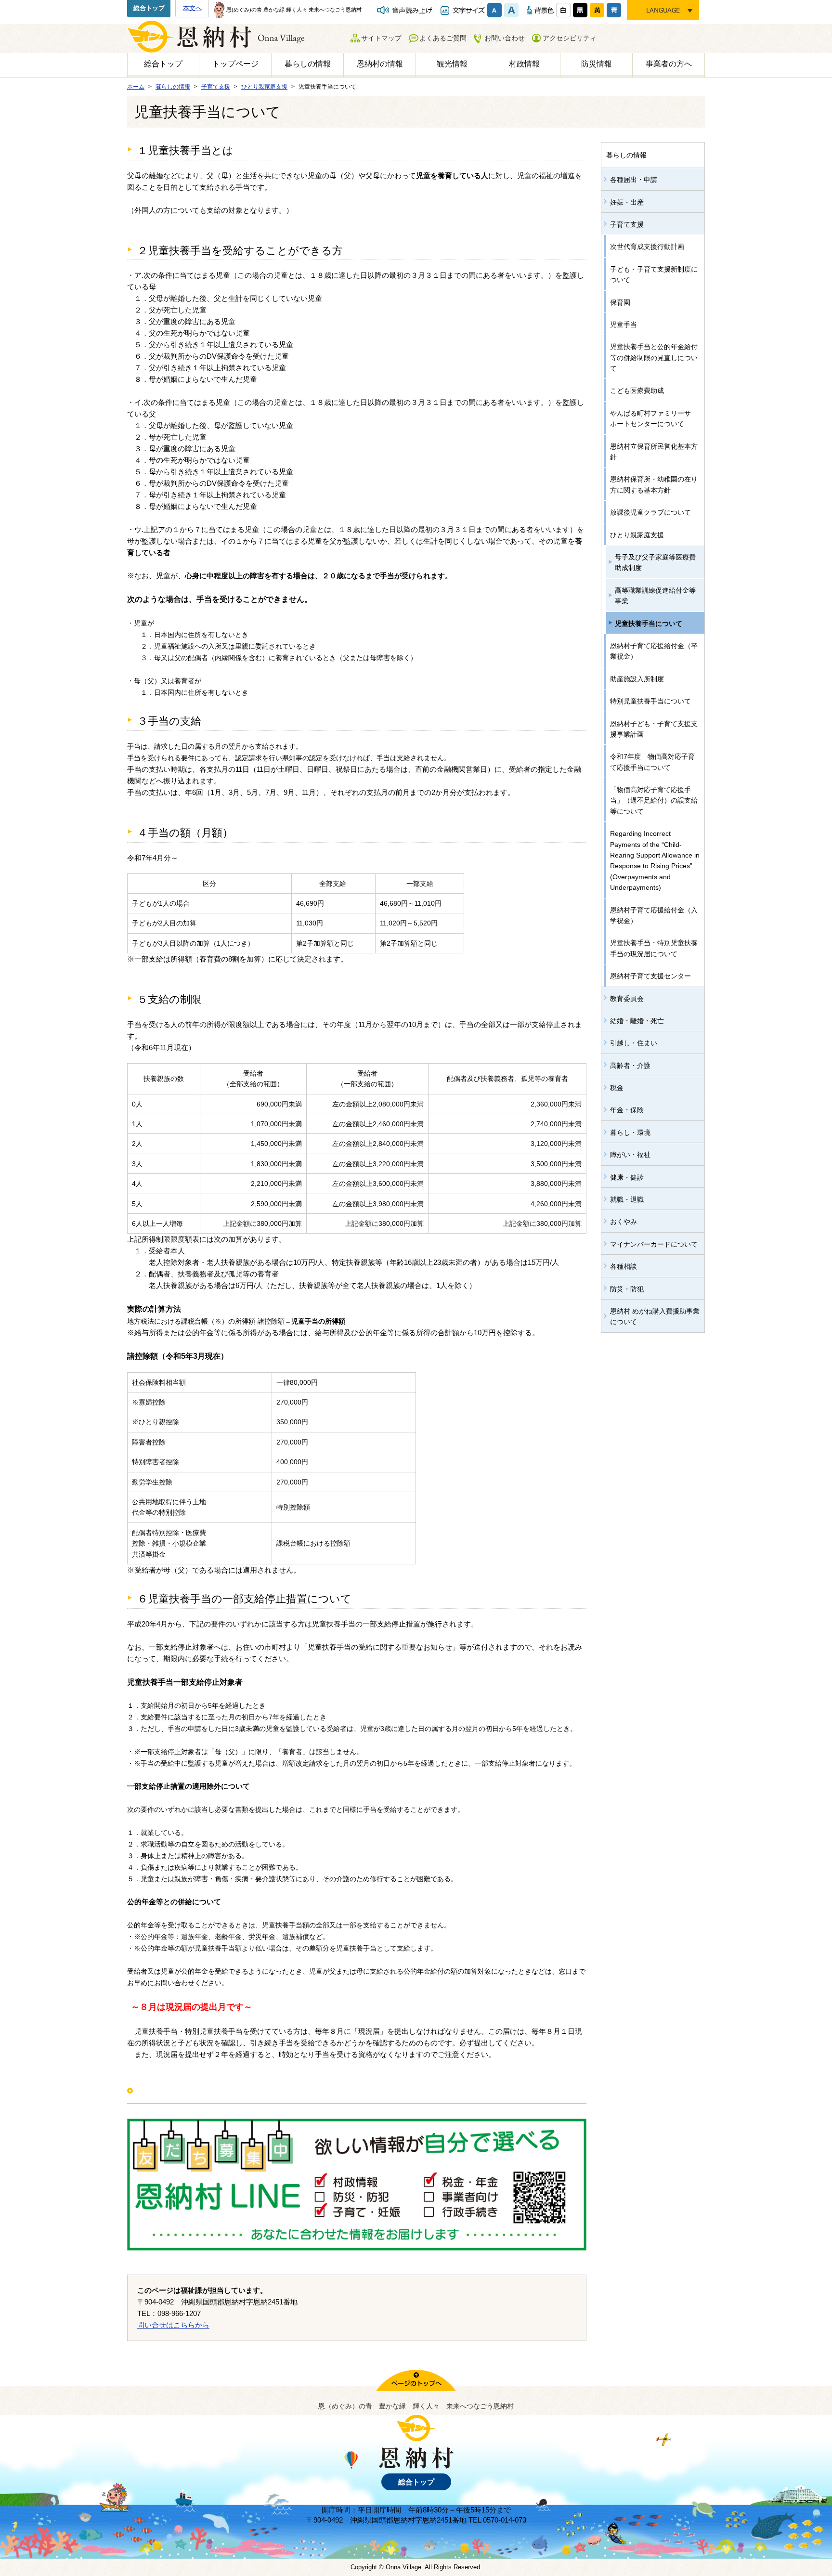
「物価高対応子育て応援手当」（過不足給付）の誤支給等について (654, 800)
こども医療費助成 (637, 390)
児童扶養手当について (649, 624)
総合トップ (149, 8)
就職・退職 (627, 1199)
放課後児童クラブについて (650, 512)
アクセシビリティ (570, 38)
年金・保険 (627, 1110)
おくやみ (624, 1222)
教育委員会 (627, 999)
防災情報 (597, 64)
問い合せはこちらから (173, 2325)
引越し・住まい (634, 1043)
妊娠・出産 (627, 202)
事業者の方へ (669, 64)
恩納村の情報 (380, 64)
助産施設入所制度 (637, 679)
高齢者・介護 (630, 1066)
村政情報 (524, 64)
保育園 (620, 302)
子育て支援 (627, 224)
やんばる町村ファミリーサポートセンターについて (650, 418)
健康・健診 (627, 1177)
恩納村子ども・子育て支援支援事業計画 (654, 729)
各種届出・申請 (634, 180)
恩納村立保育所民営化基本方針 (654, 452)
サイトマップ (381, 38)
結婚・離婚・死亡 (637, 1021)
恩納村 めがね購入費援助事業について (655, 1316)
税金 (617, 1088)
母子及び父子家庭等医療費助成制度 (655, 562)
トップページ (235, 64)
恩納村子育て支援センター (650, 976)
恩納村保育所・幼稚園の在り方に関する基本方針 (654, 484)
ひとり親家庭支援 (637, 535)
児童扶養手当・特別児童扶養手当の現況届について (654, 948)
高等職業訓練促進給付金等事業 (655, 596)
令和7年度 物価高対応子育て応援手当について (652, 762)
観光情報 (452, 64)
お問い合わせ (505, 38)
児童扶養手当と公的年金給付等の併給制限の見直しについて (654, 358)
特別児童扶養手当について (650, 701)
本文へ (192, 8)
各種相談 (624, 1266)
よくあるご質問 (443, 38)
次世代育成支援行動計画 (647, 247)
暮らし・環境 (630, 1132)
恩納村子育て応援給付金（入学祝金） (654, 915)
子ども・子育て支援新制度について (654, 274)
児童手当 (624, 325)
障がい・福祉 (630, 1155)
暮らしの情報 (308, 64)
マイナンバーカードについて (654, 1244)
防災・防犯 (627, 1289)
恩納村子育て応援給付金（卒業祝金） (654, 651)
